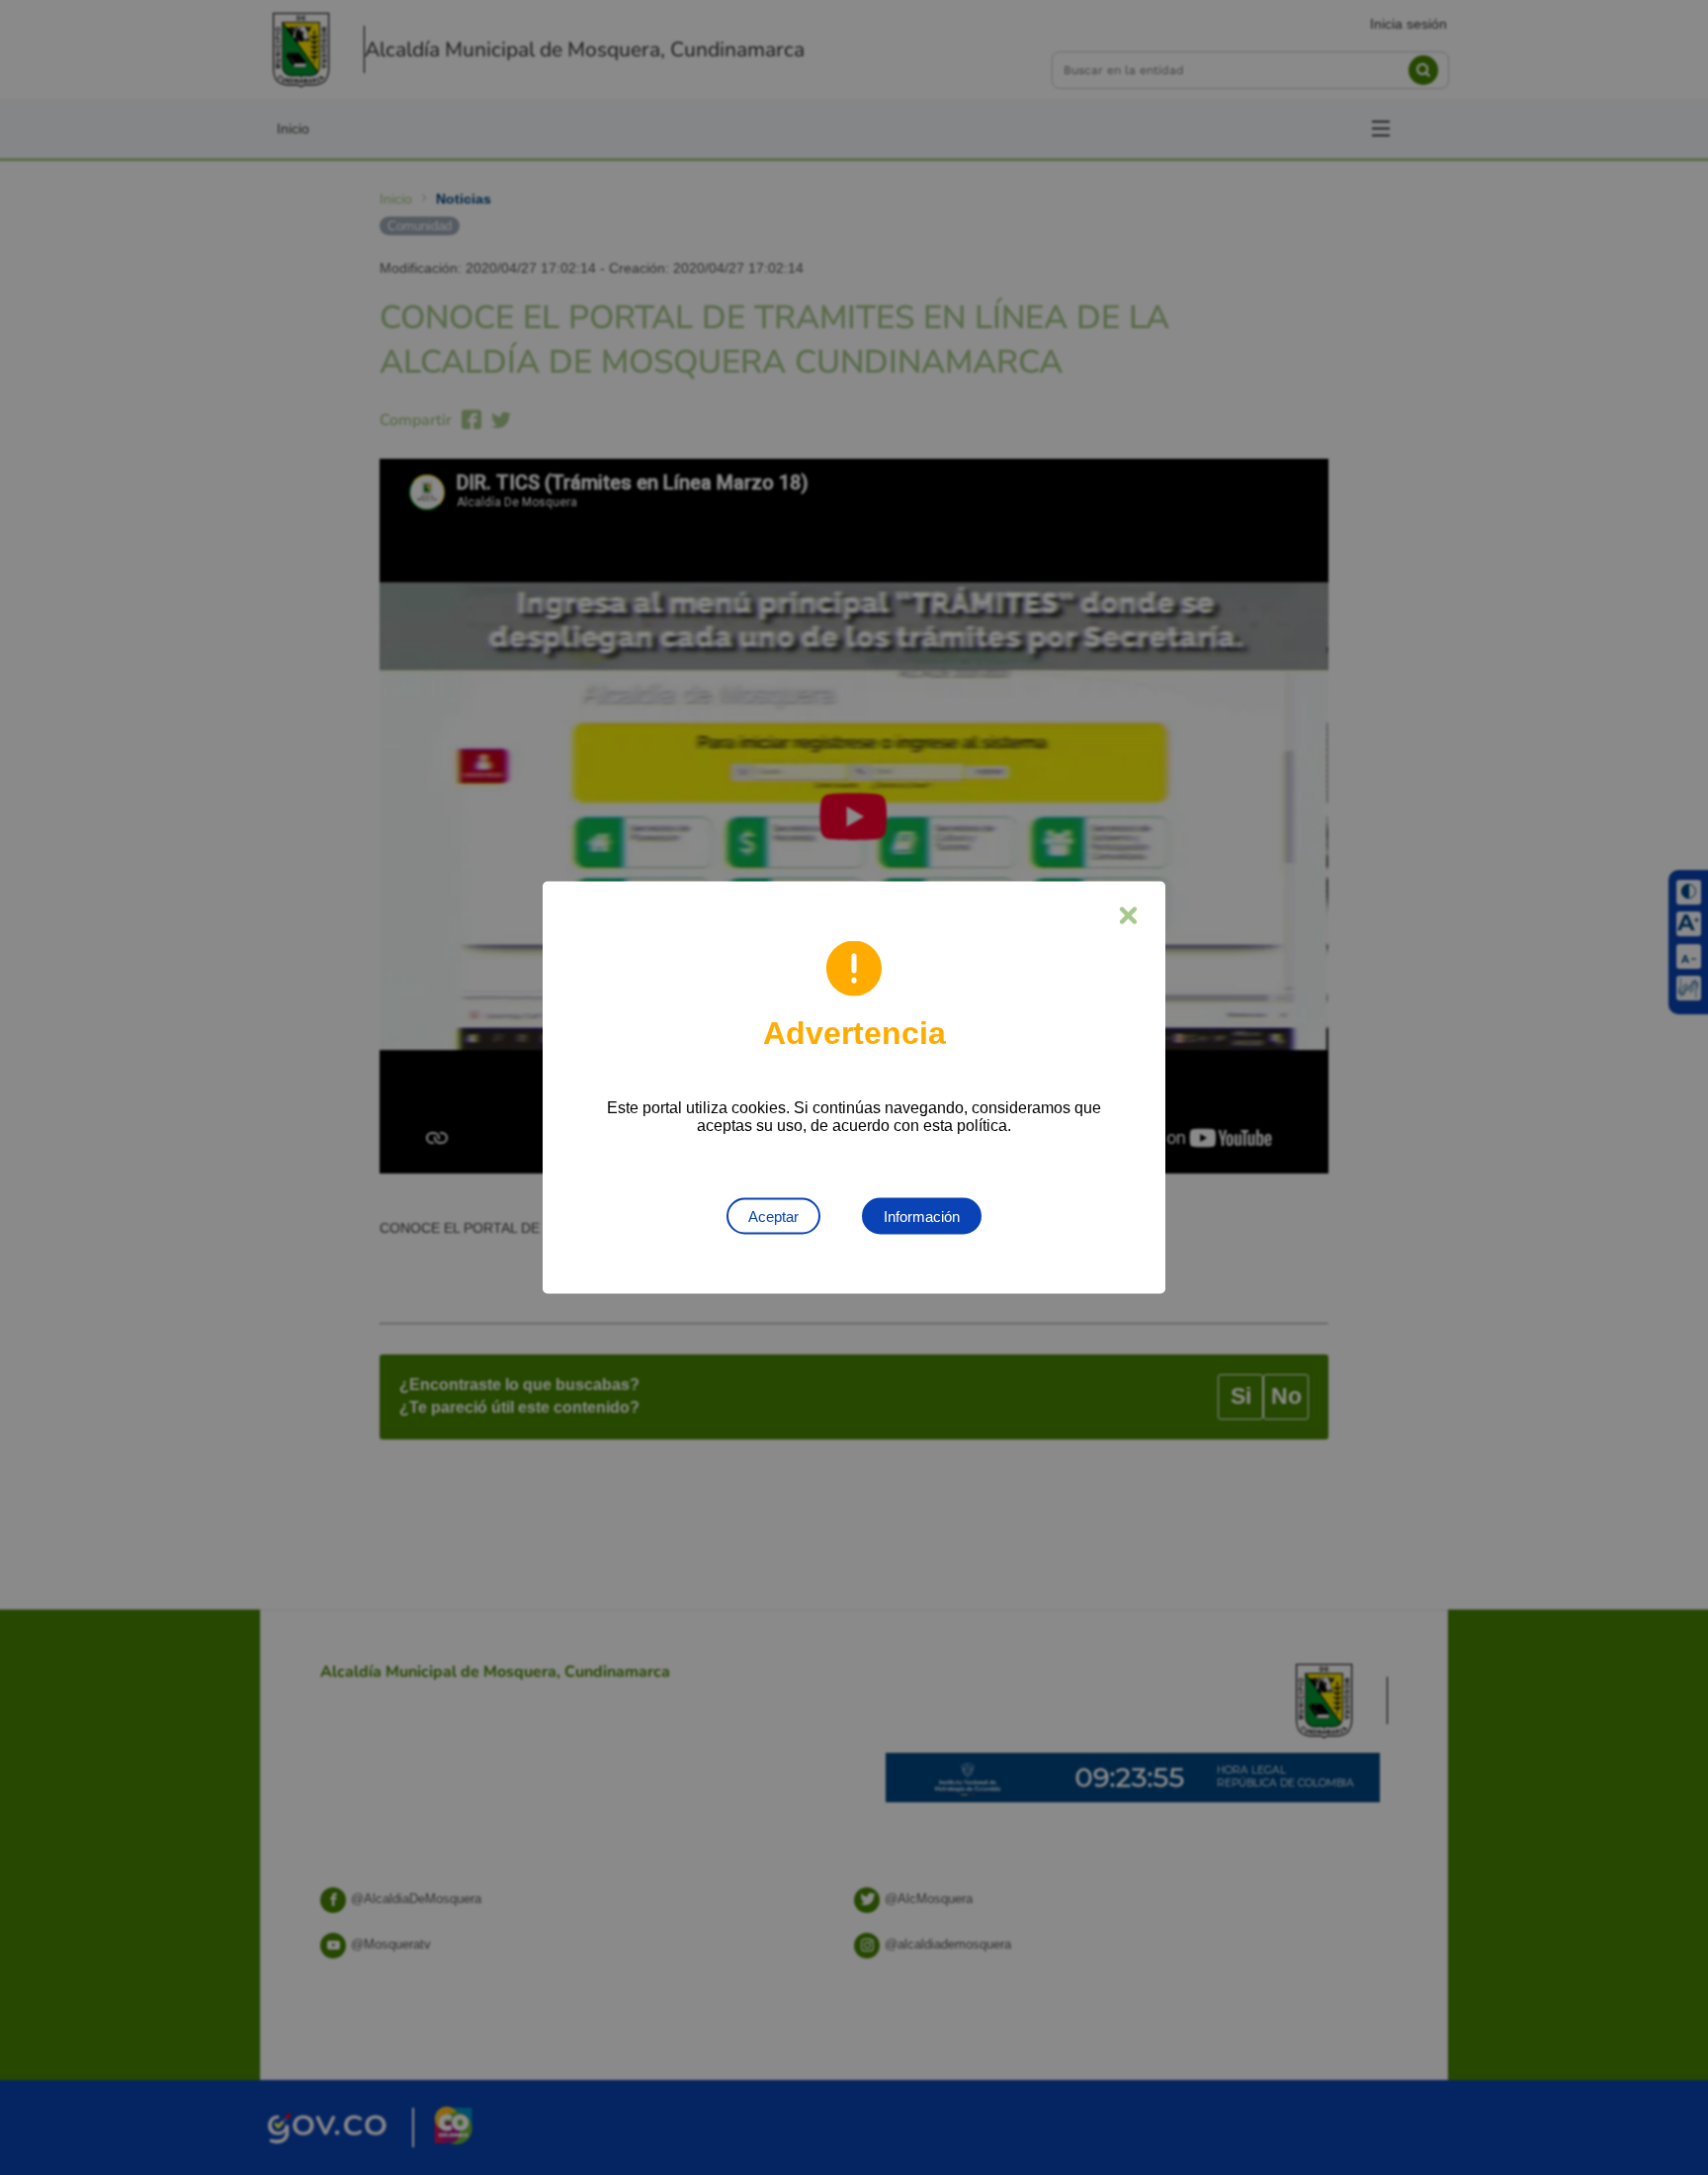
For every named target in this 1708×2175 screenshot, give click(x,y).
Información (922, 1217)
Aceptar (773, 1217)
